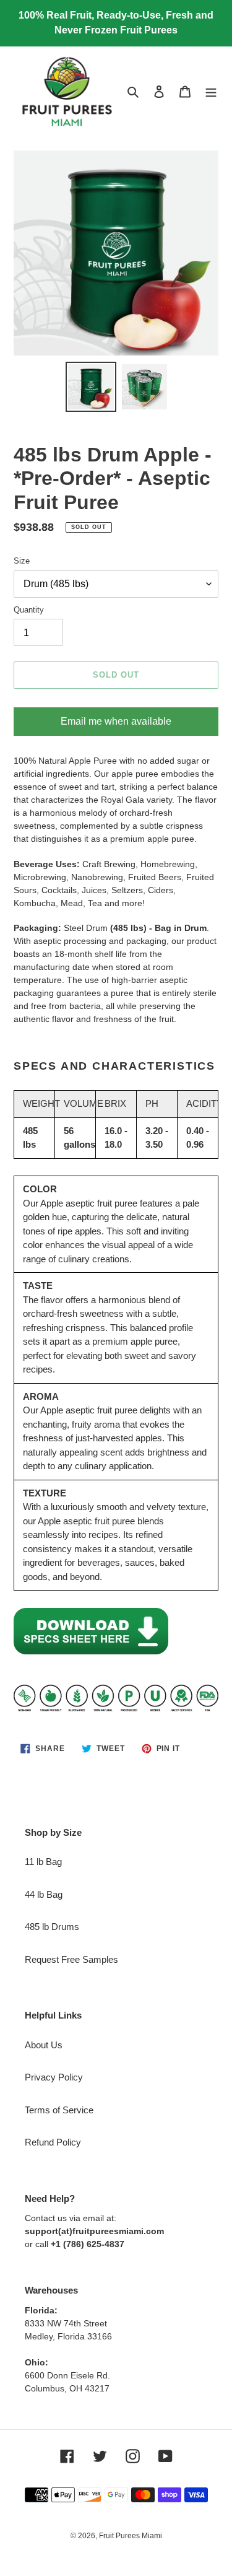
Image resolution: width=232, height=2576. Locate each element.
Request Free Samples (71, 1959)
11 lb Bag (43, 1862)
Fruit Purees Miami (131, 2536)
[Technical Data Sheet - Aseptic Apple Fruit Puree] (91, 1652)
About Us (44, 2045)
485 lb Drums (52, 1927)
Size (22, 561)
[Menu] (211, 91)
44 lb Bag (44, 1894)
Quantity (29, 610)
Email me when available (116, 721)
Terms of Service (59, 2110)
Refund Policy (53, 2142)
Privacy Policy (54, 2077)
